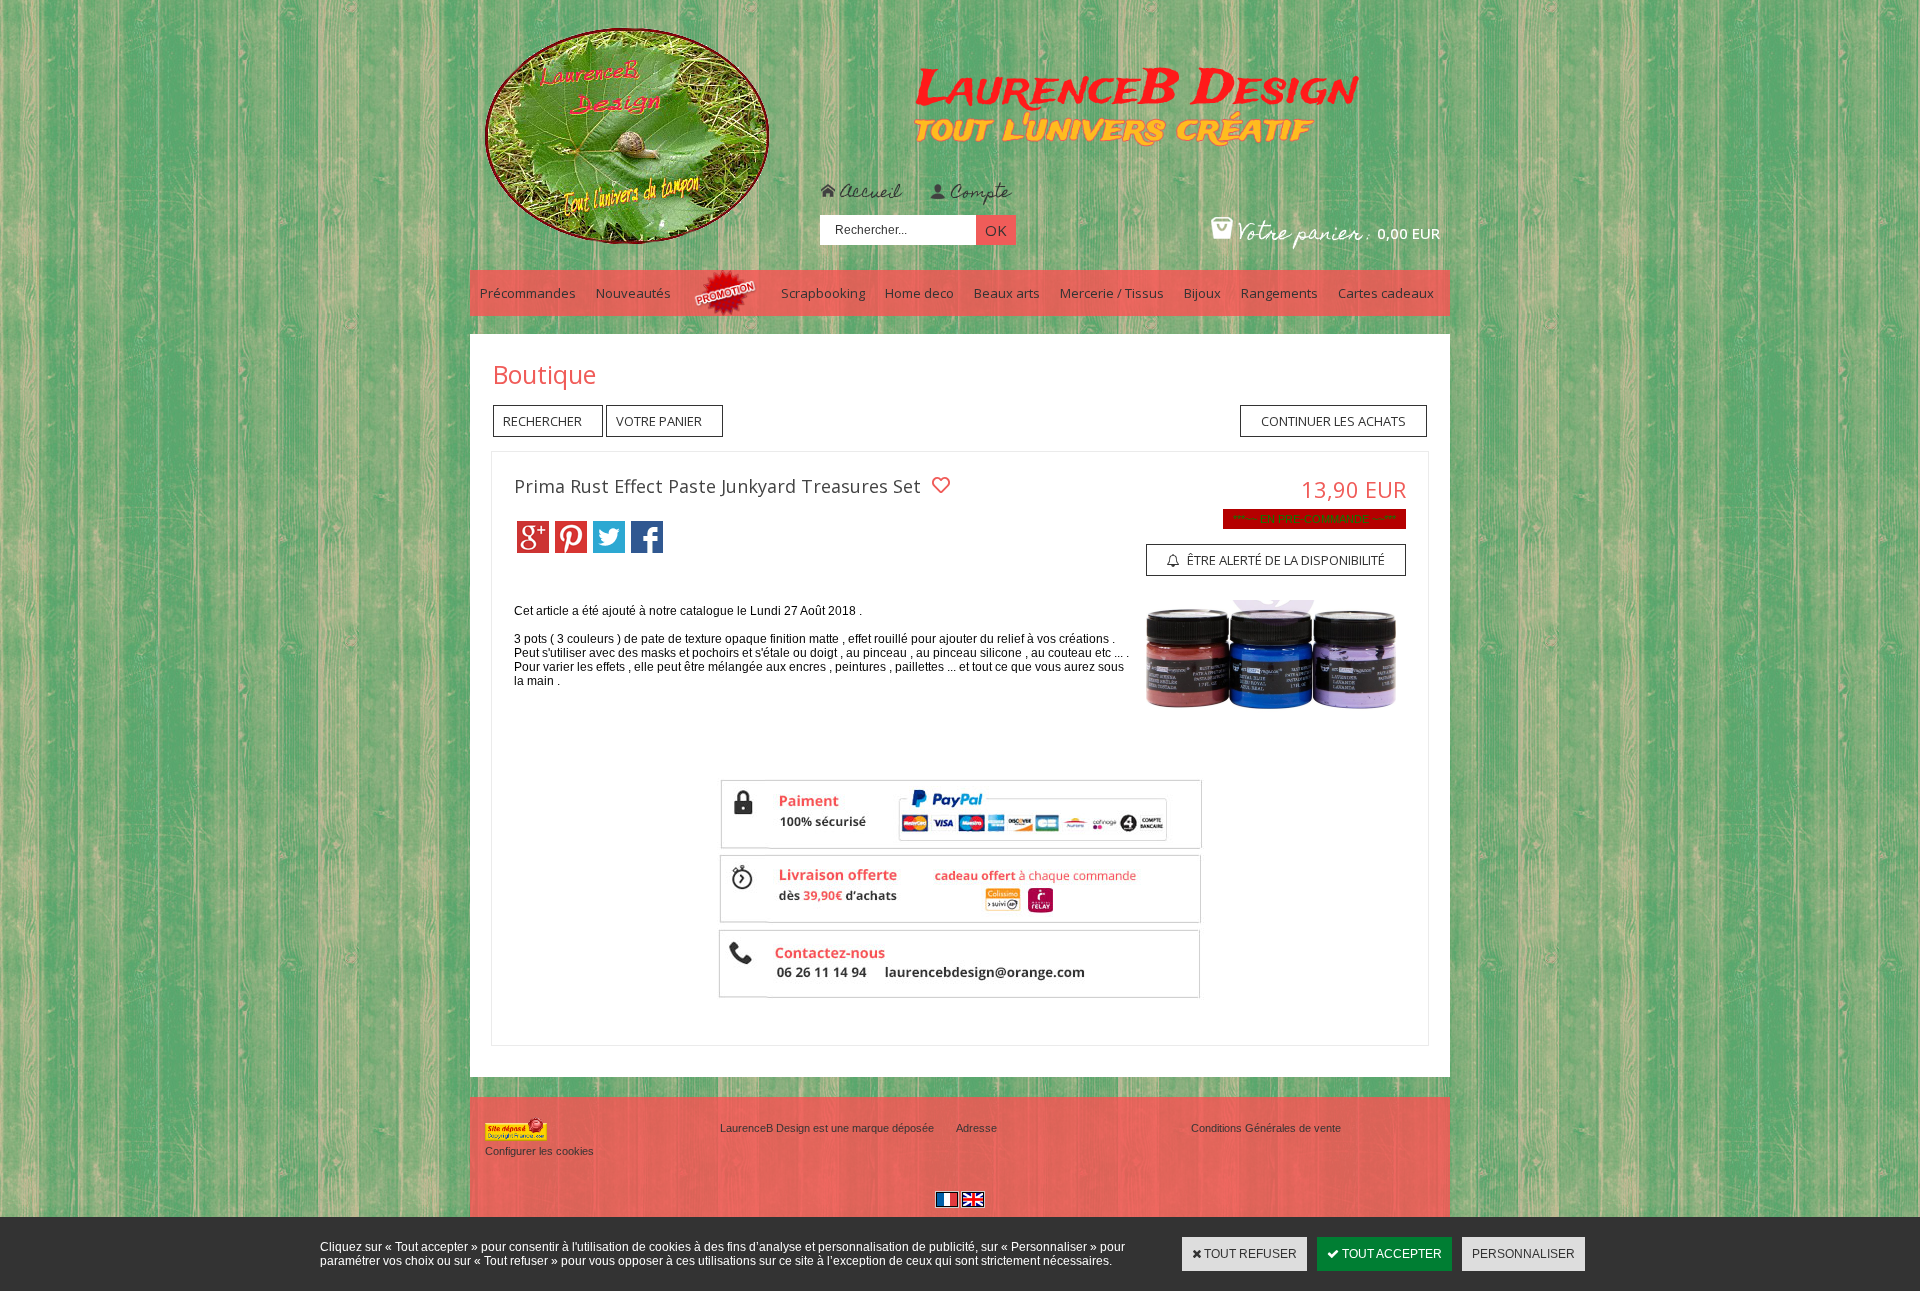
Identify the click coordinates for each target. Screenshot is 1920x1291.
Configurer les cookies (539, 1151)
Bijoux (1202, 293)
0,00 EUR (1408, 233)
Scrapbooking (823, 293)
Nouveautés (633, 293)
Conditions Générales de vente (1266, 1128)
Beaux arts (1007, 293)
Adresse (976, 1128)
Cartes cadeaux (1386, 293)
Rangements (1279, 293)
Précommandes (528, 293)
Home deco (919, 293)
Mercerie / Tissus (1112, 293)
